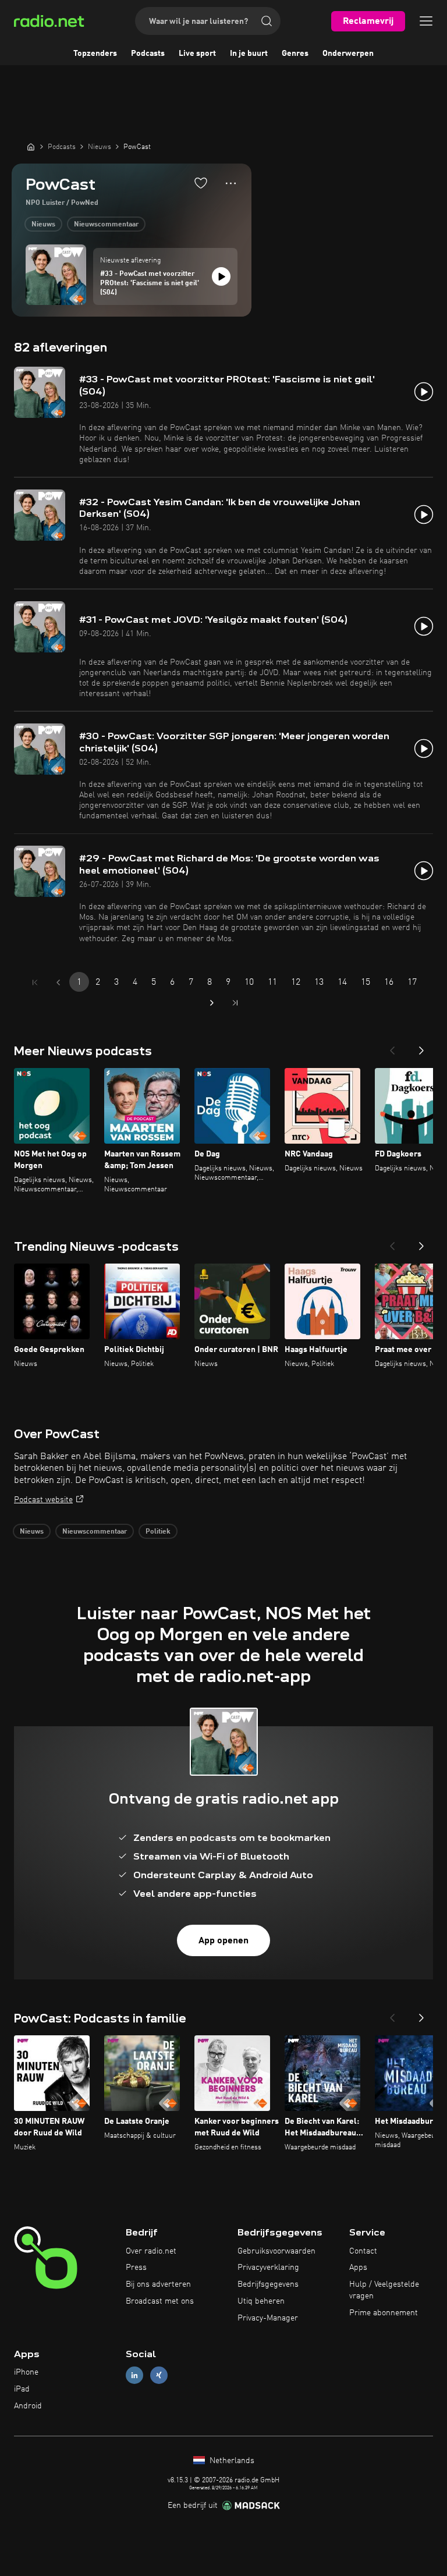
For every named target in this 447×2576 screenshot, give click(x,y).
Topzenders (95, 54)
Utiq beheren (261, 2301)
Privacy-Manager (268, 2318)
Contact (363, 2251)
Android (28, 2406)
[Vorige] (392, 1047)
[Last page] (235, 1003)
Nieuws (43, 225)
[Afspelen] (221, 276)
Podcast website (43, 1500)
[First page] (35, 982)
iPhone (26, 2372)
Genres (295, 54)
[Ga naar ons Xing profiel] (159, 2375)
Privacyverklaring (268, 2268)
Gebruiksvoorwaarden (276, 2251)
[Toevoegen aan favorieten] (201, 183)
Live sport (197, 54)
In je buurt (249, 54)
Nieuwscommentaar (106, 225)
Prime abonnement (384, 2313)
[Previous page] (58, 982)
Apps (358, 2268)
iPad (22, 2389)
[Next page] (212, 1003)
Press (136, 2268)
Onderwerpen (348, 54)
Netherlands (231, 2461)
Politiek (158, 1532)
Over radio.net (151, 2251)
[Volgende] (421, 1047)
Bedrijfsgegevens (268, 2284)
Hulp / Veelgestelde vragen (384, 2290)
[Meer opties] (231, 183)
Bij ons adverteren (158, 2284)
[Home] (31, 147)
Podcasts (148, 54)
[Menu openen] (426, 21)
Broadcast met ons (160, 2301)
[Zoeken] (267, 21)
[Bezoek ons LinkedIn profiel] (134, 2375)
